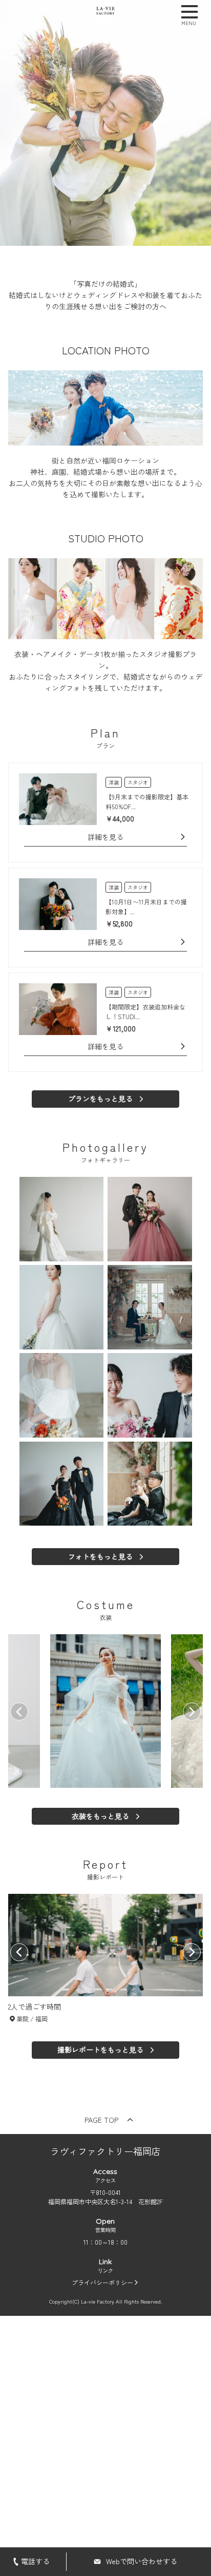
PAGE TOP (101, 2120)
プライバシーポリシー (102, 2282)
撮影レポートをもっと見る (100, 2050)
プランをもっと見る (100, 1099)
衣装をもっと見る (100, 1816)
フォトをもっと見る (100, 1556)
